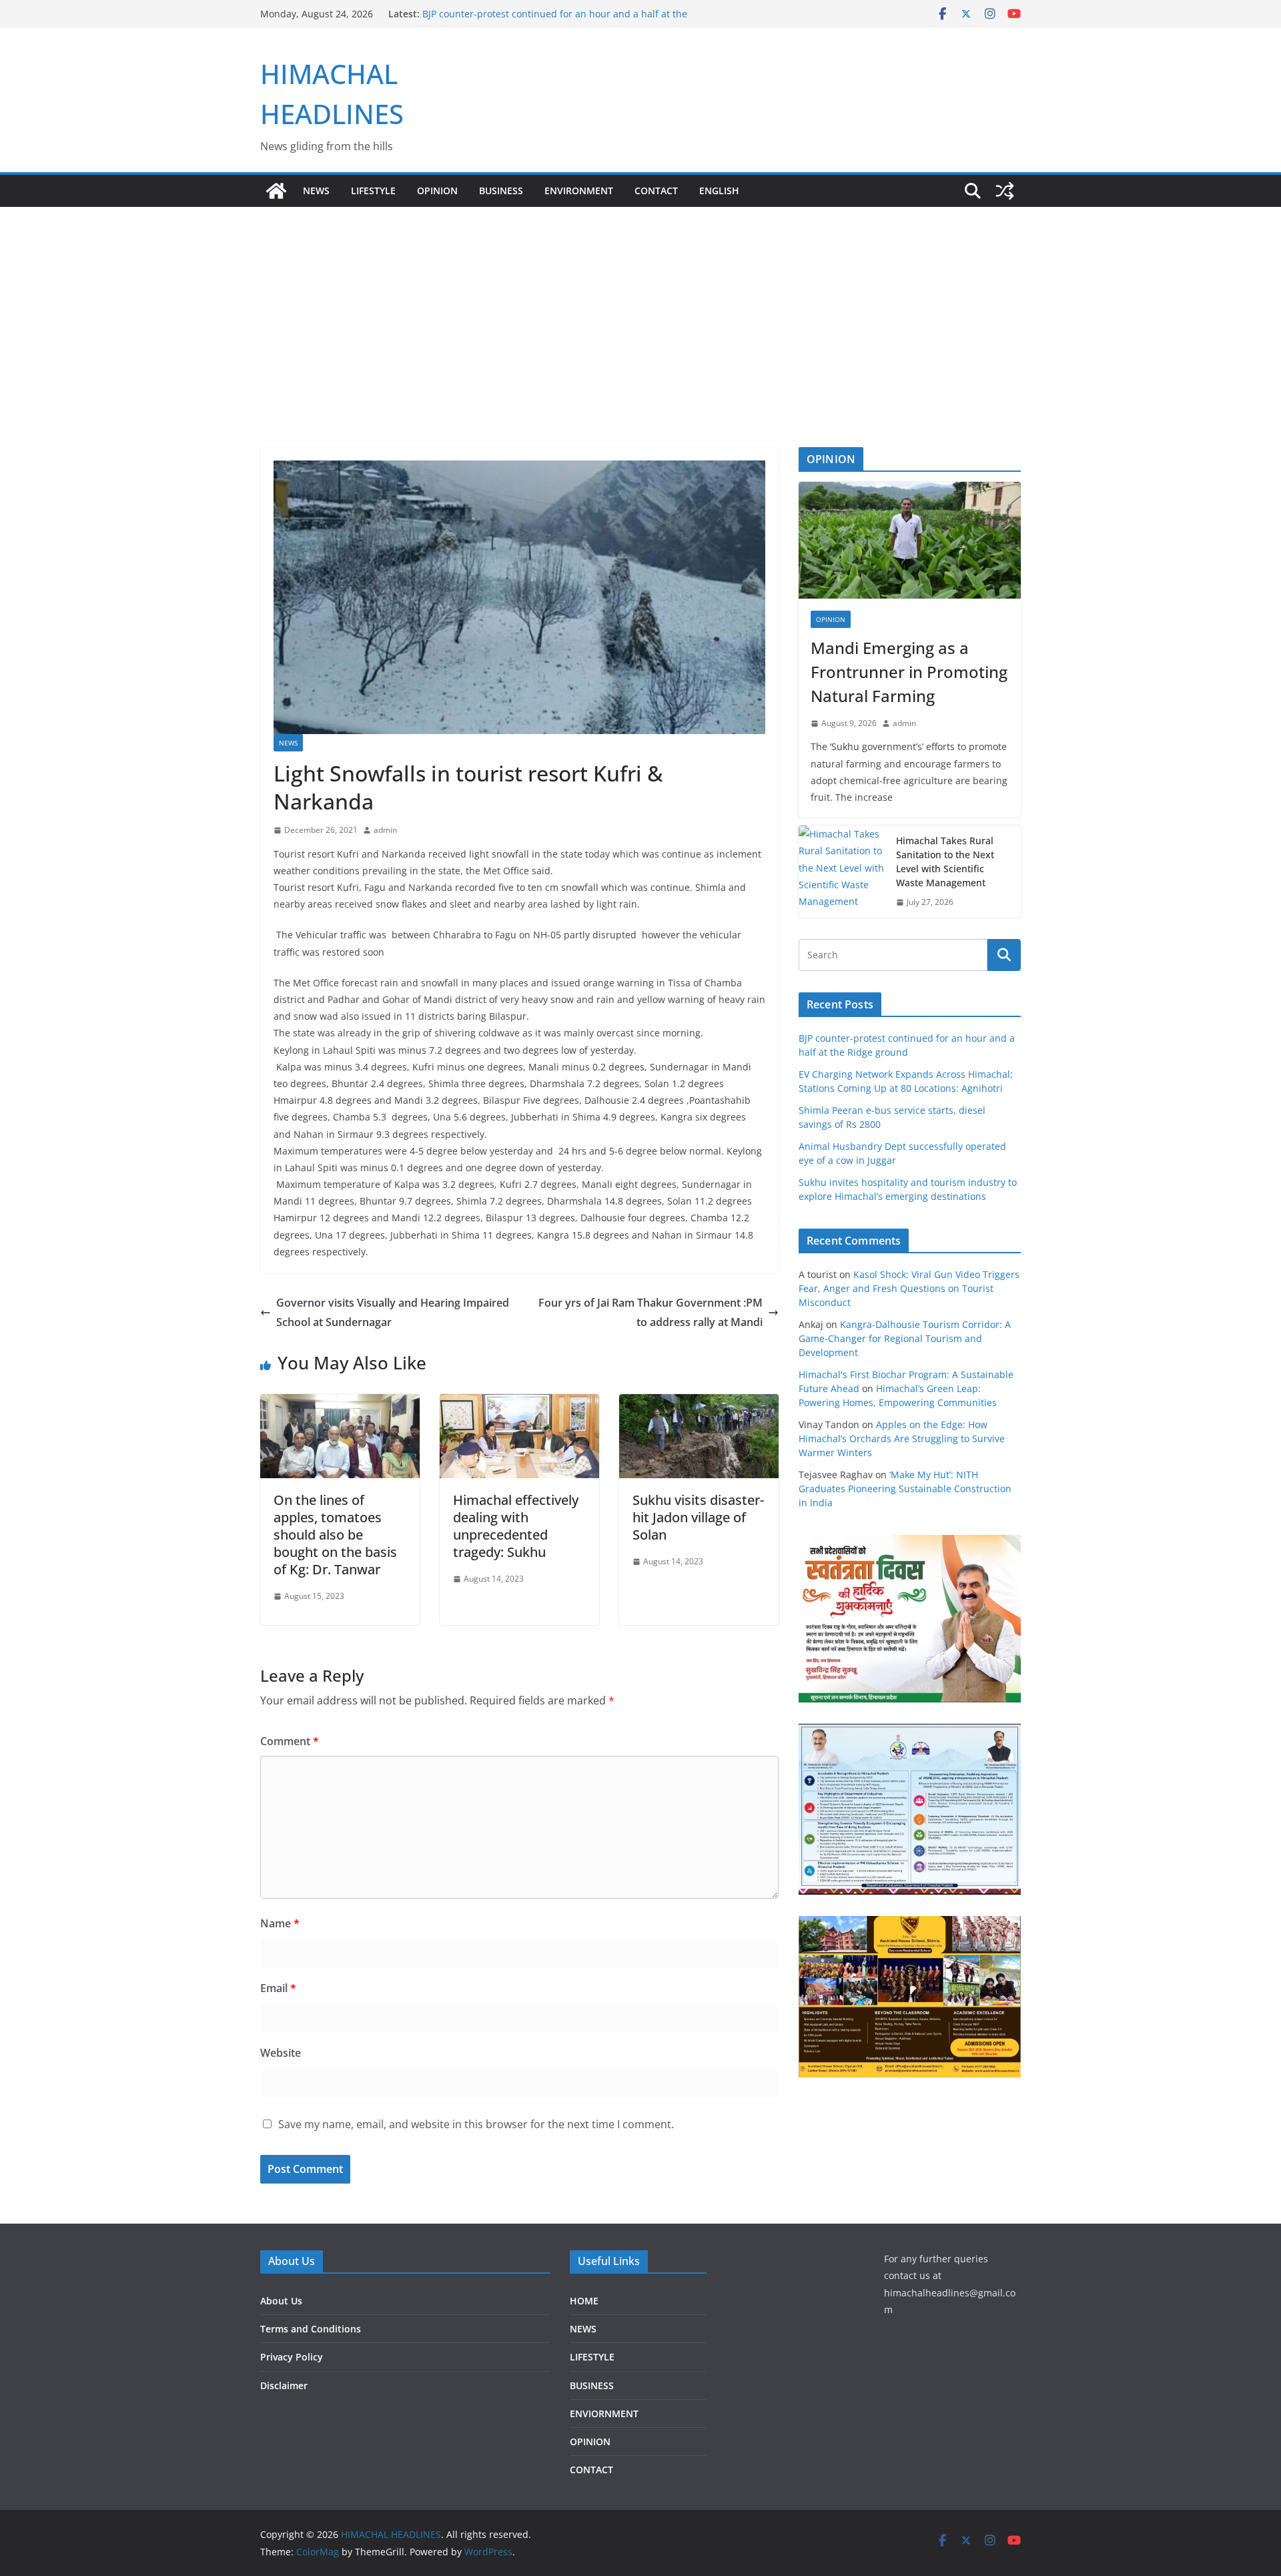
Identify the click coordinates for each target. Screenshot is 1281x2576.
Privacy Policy (292, 2357)
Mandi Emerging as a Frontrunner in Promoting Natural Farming (909, 672)
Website (281, 2053)
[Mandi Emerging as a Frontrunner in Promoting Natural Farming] (910, 540)
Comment (290, 1741)
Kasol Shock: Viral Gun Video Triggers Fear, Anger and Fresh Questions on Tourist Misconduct (909, 1288)
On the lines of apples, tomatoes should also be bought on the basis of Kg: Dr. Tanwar (335, 1535)
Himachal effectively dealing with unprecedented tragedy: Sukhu (516, 1526)
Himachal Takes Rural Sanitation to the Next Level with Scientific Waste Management (945, 862)
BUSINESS (501, 191)
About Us (281, 2301)
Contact (656, 191)
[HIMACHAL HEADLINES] (276, 191)
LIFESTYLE (373, 191)
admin (385, 830)
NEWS (316, 191)
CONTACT (591, 2470)
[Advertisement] (640, 307)
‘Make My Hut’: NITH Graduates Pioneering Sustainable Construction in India (905, 1489)
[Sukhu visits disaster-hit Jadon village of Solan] (699, 1403)
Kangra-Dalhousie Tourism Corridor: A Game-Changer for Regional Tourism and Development (905, 1338)
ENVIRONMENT (579, 191)
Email (278, 1988)
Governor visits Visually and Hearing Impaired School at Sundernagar (393, 1312)
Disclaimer (284, 2385)
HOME (584, 2301)
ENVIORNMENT (604, 2413)
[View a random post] (1005, 191)
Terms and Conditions (311, 2329)
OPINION (437, 191)
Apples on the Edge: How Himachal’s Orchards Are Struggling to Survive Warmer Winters (902, 1438)
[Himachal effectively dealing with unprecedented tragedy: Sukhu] (519, 1403)
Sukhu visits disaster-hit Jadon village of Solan (698, 1517)
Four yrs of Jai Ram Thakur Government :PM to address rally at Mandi (651, 1312)
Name (280, 1923)
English (719, 191)
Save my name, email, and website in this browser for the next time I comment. (476, 2124)
